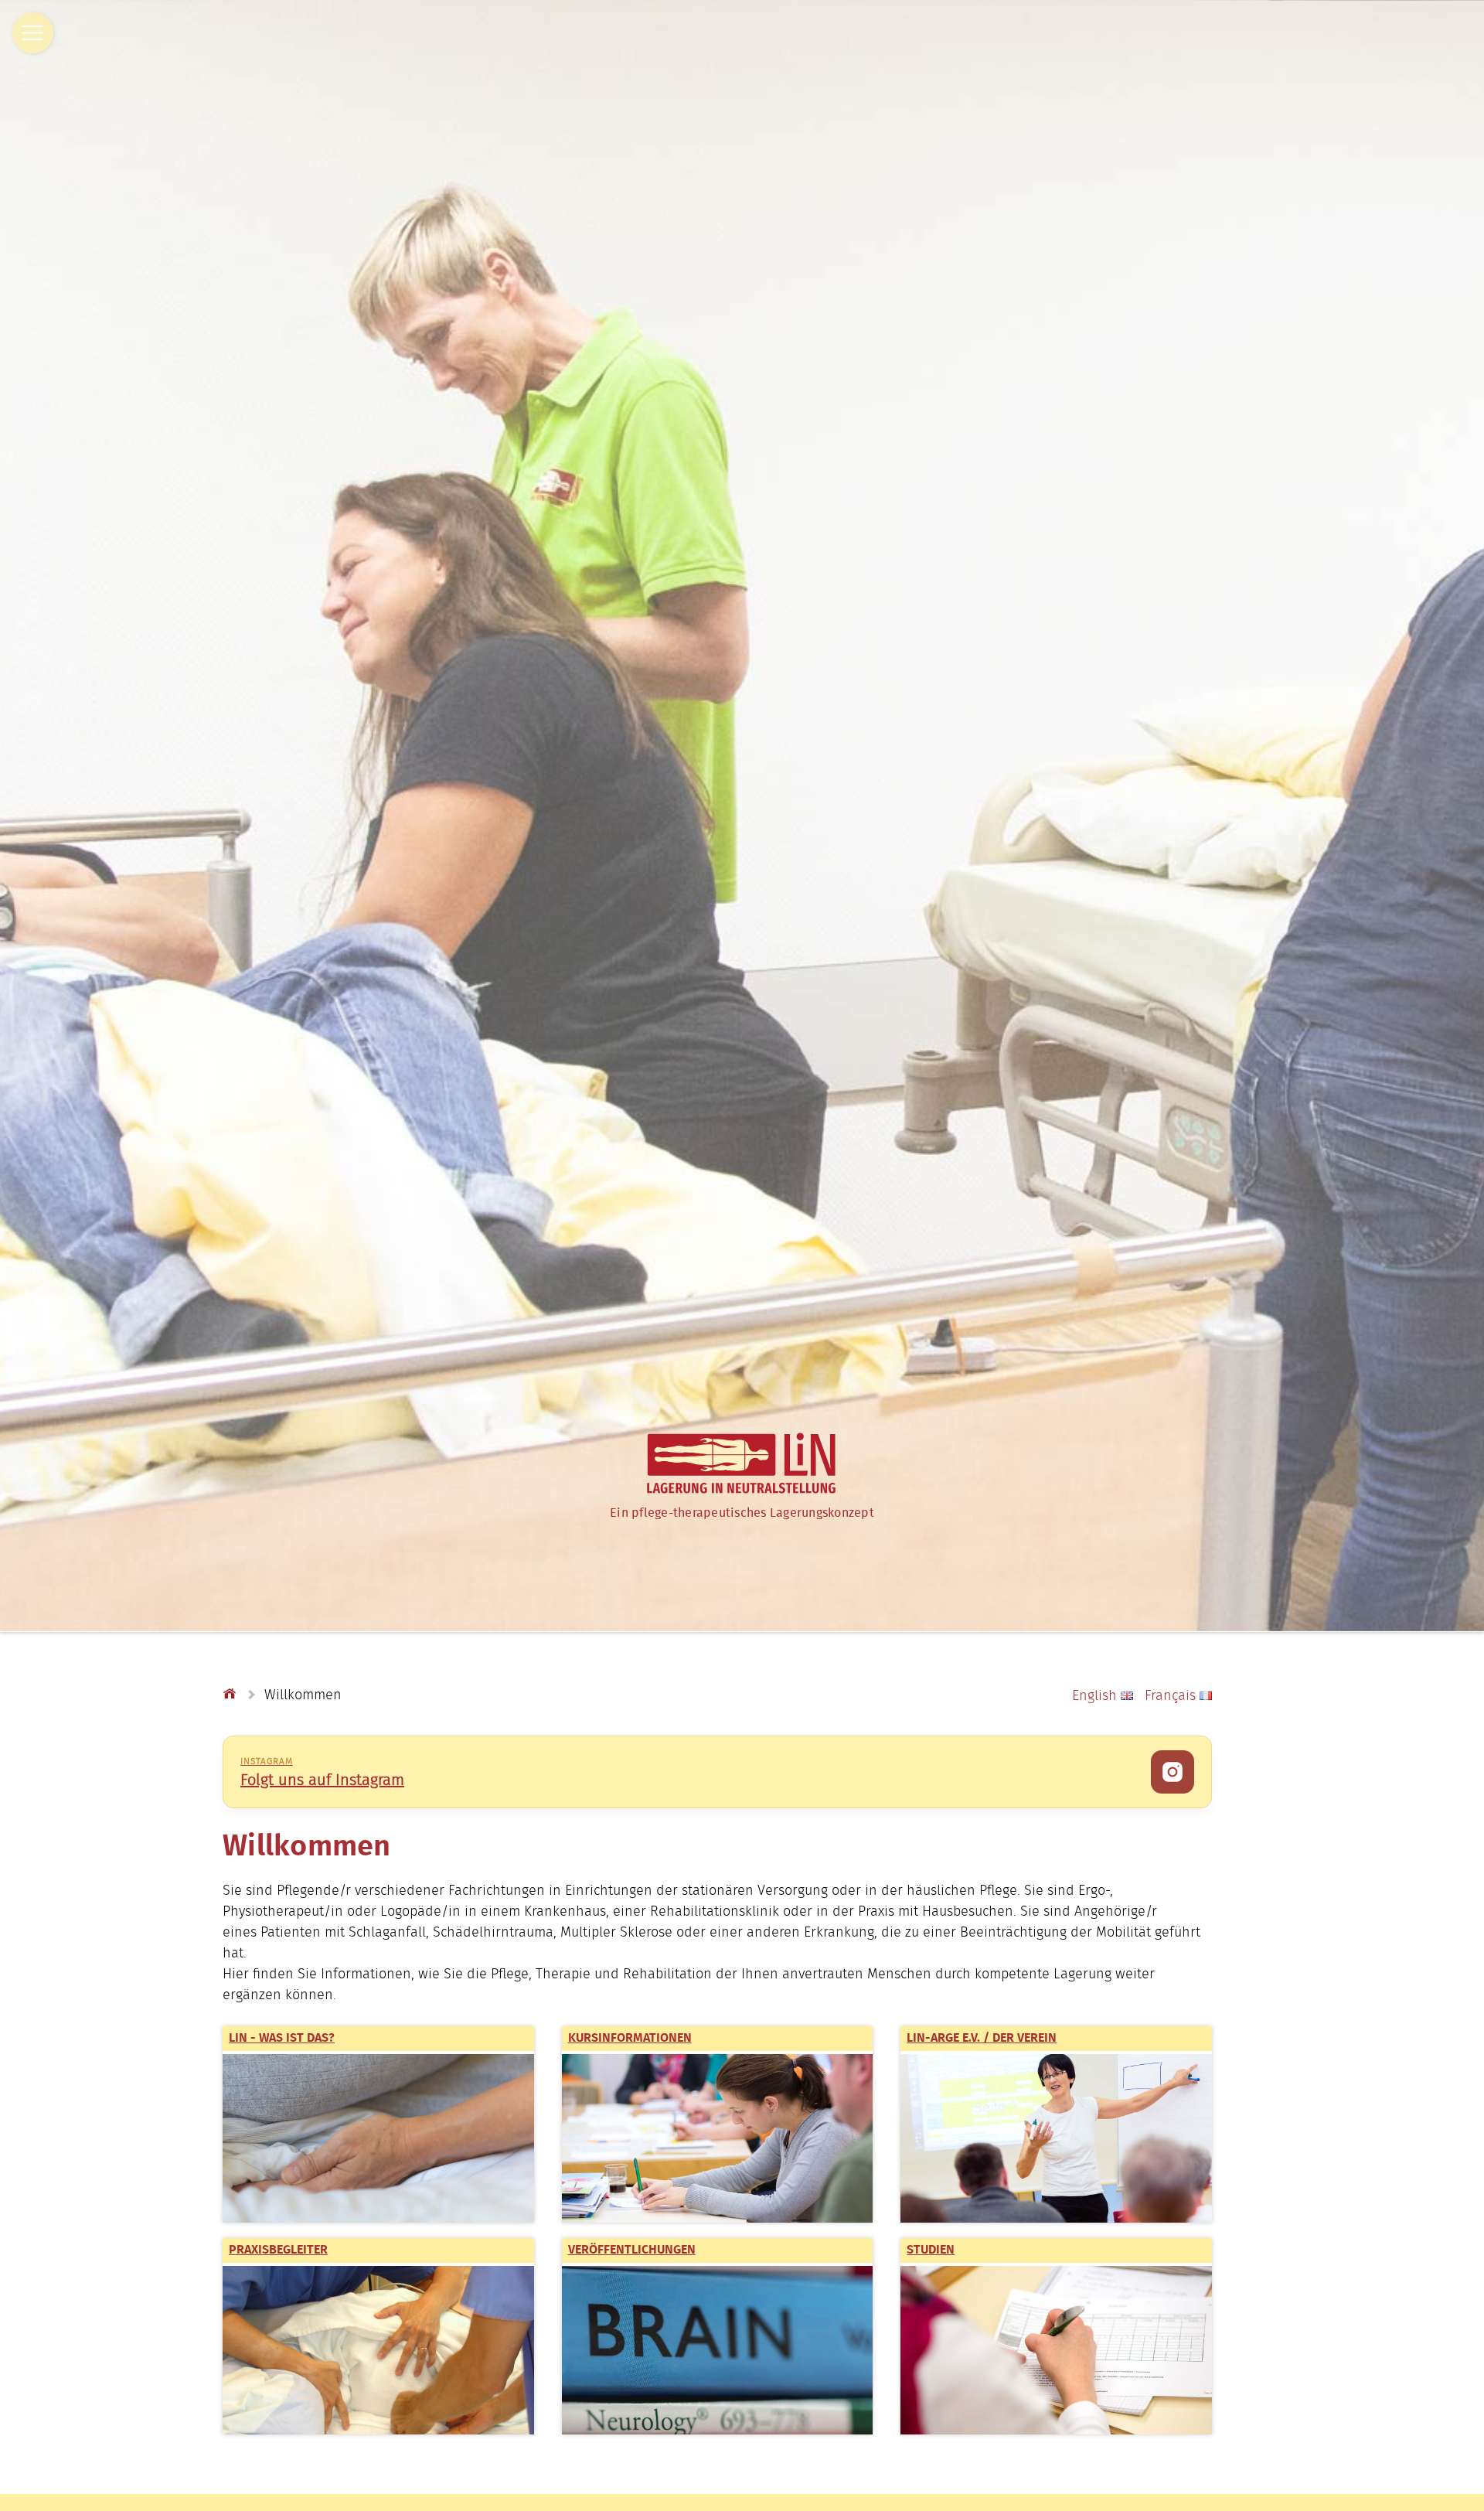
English (1096, 1696)
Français (1170, 1696)
